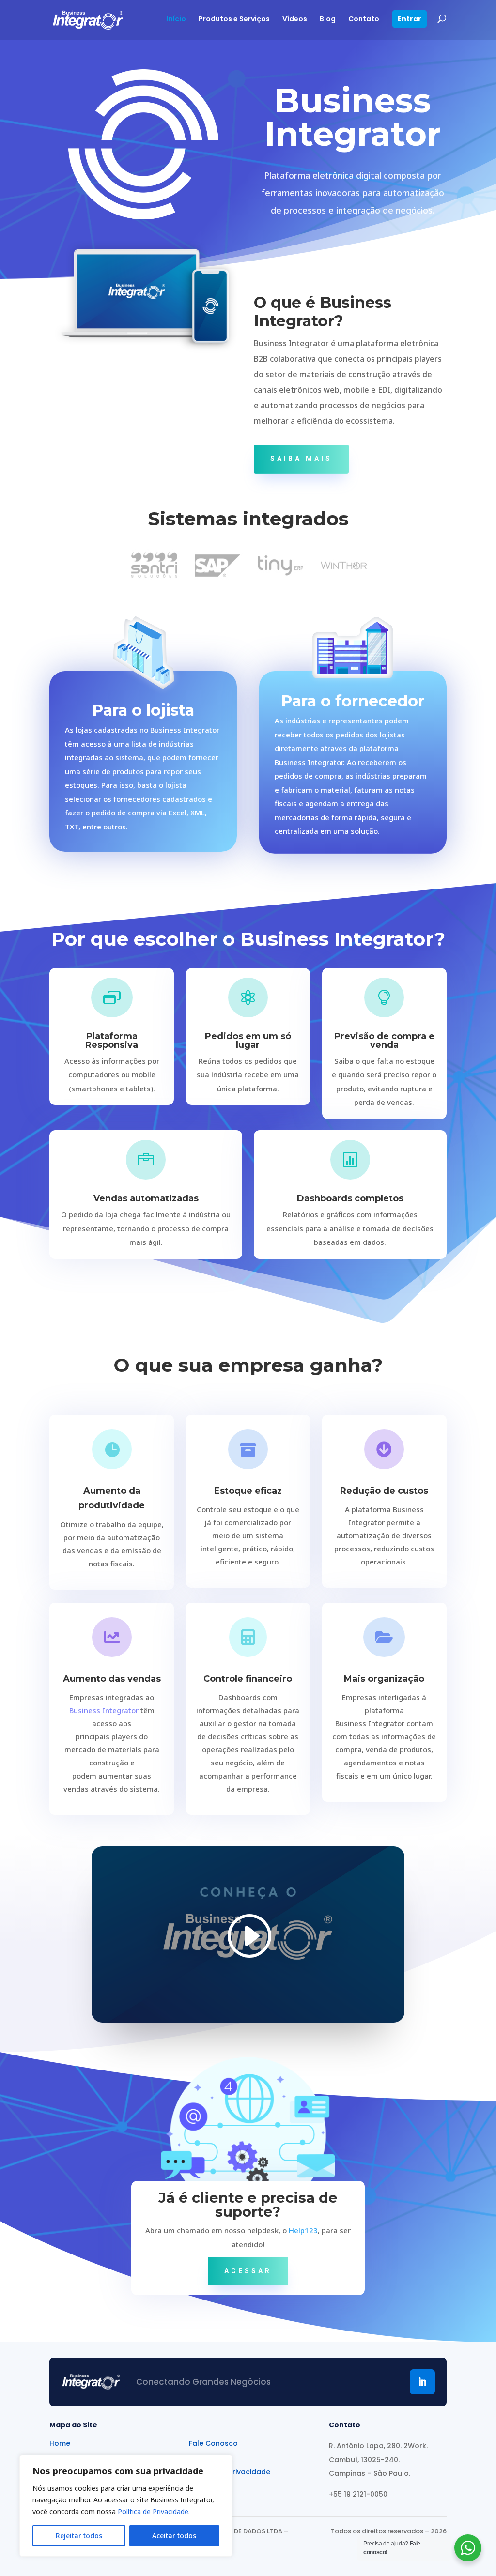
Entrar (410, 20)
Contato (364, 20)
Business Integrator (105, 1710)
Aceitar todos (174, 2536)
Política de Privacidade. (154, 2511)
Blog (328, 20)
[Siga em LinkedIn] (422, 2382)
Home (60, 2444)
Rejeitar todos (79, 2536)
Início (176, 20)
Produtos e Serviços (234, 20)
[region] (126, 2506)
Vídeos (295, 20)
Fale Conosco (213, 2444)
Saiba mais (301, 459)
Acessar (248, 2271)
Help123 (303, 2230)
